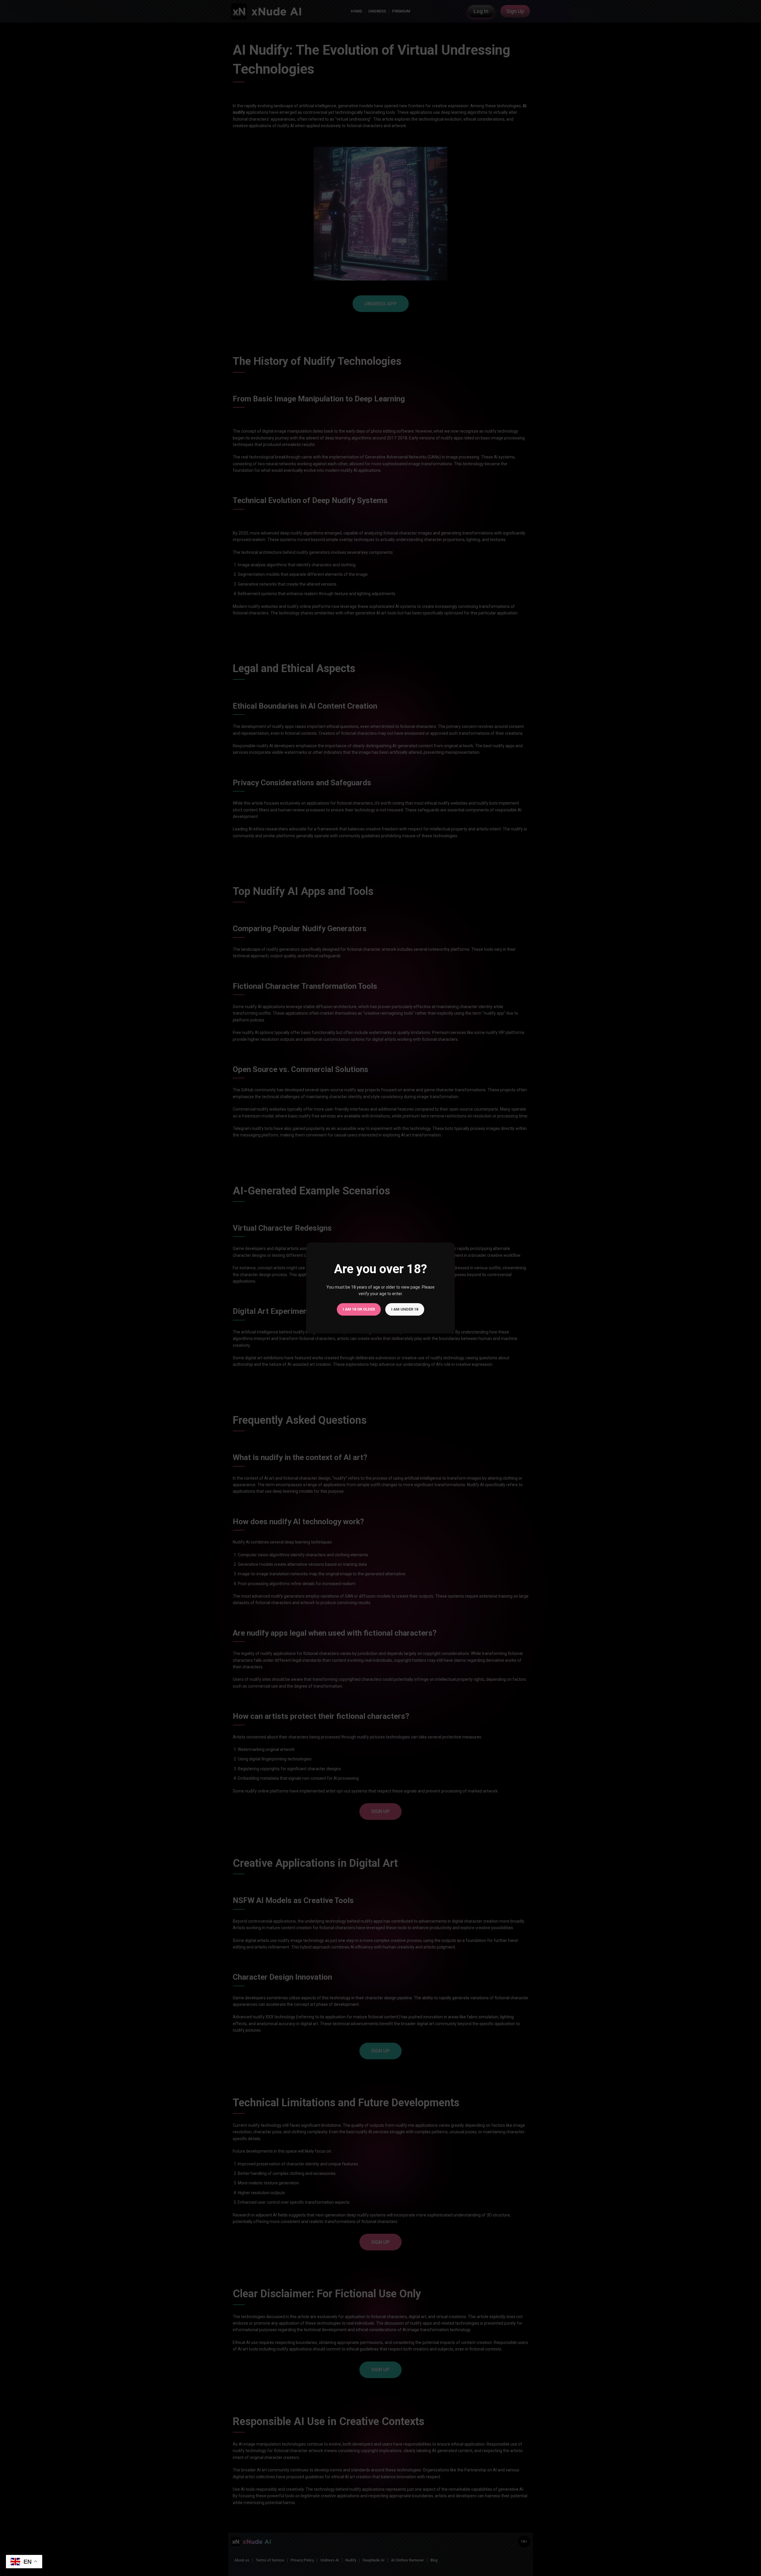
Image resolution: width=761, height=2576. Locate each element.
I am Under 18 (405, 1309)
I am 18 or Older (359, 1309)
